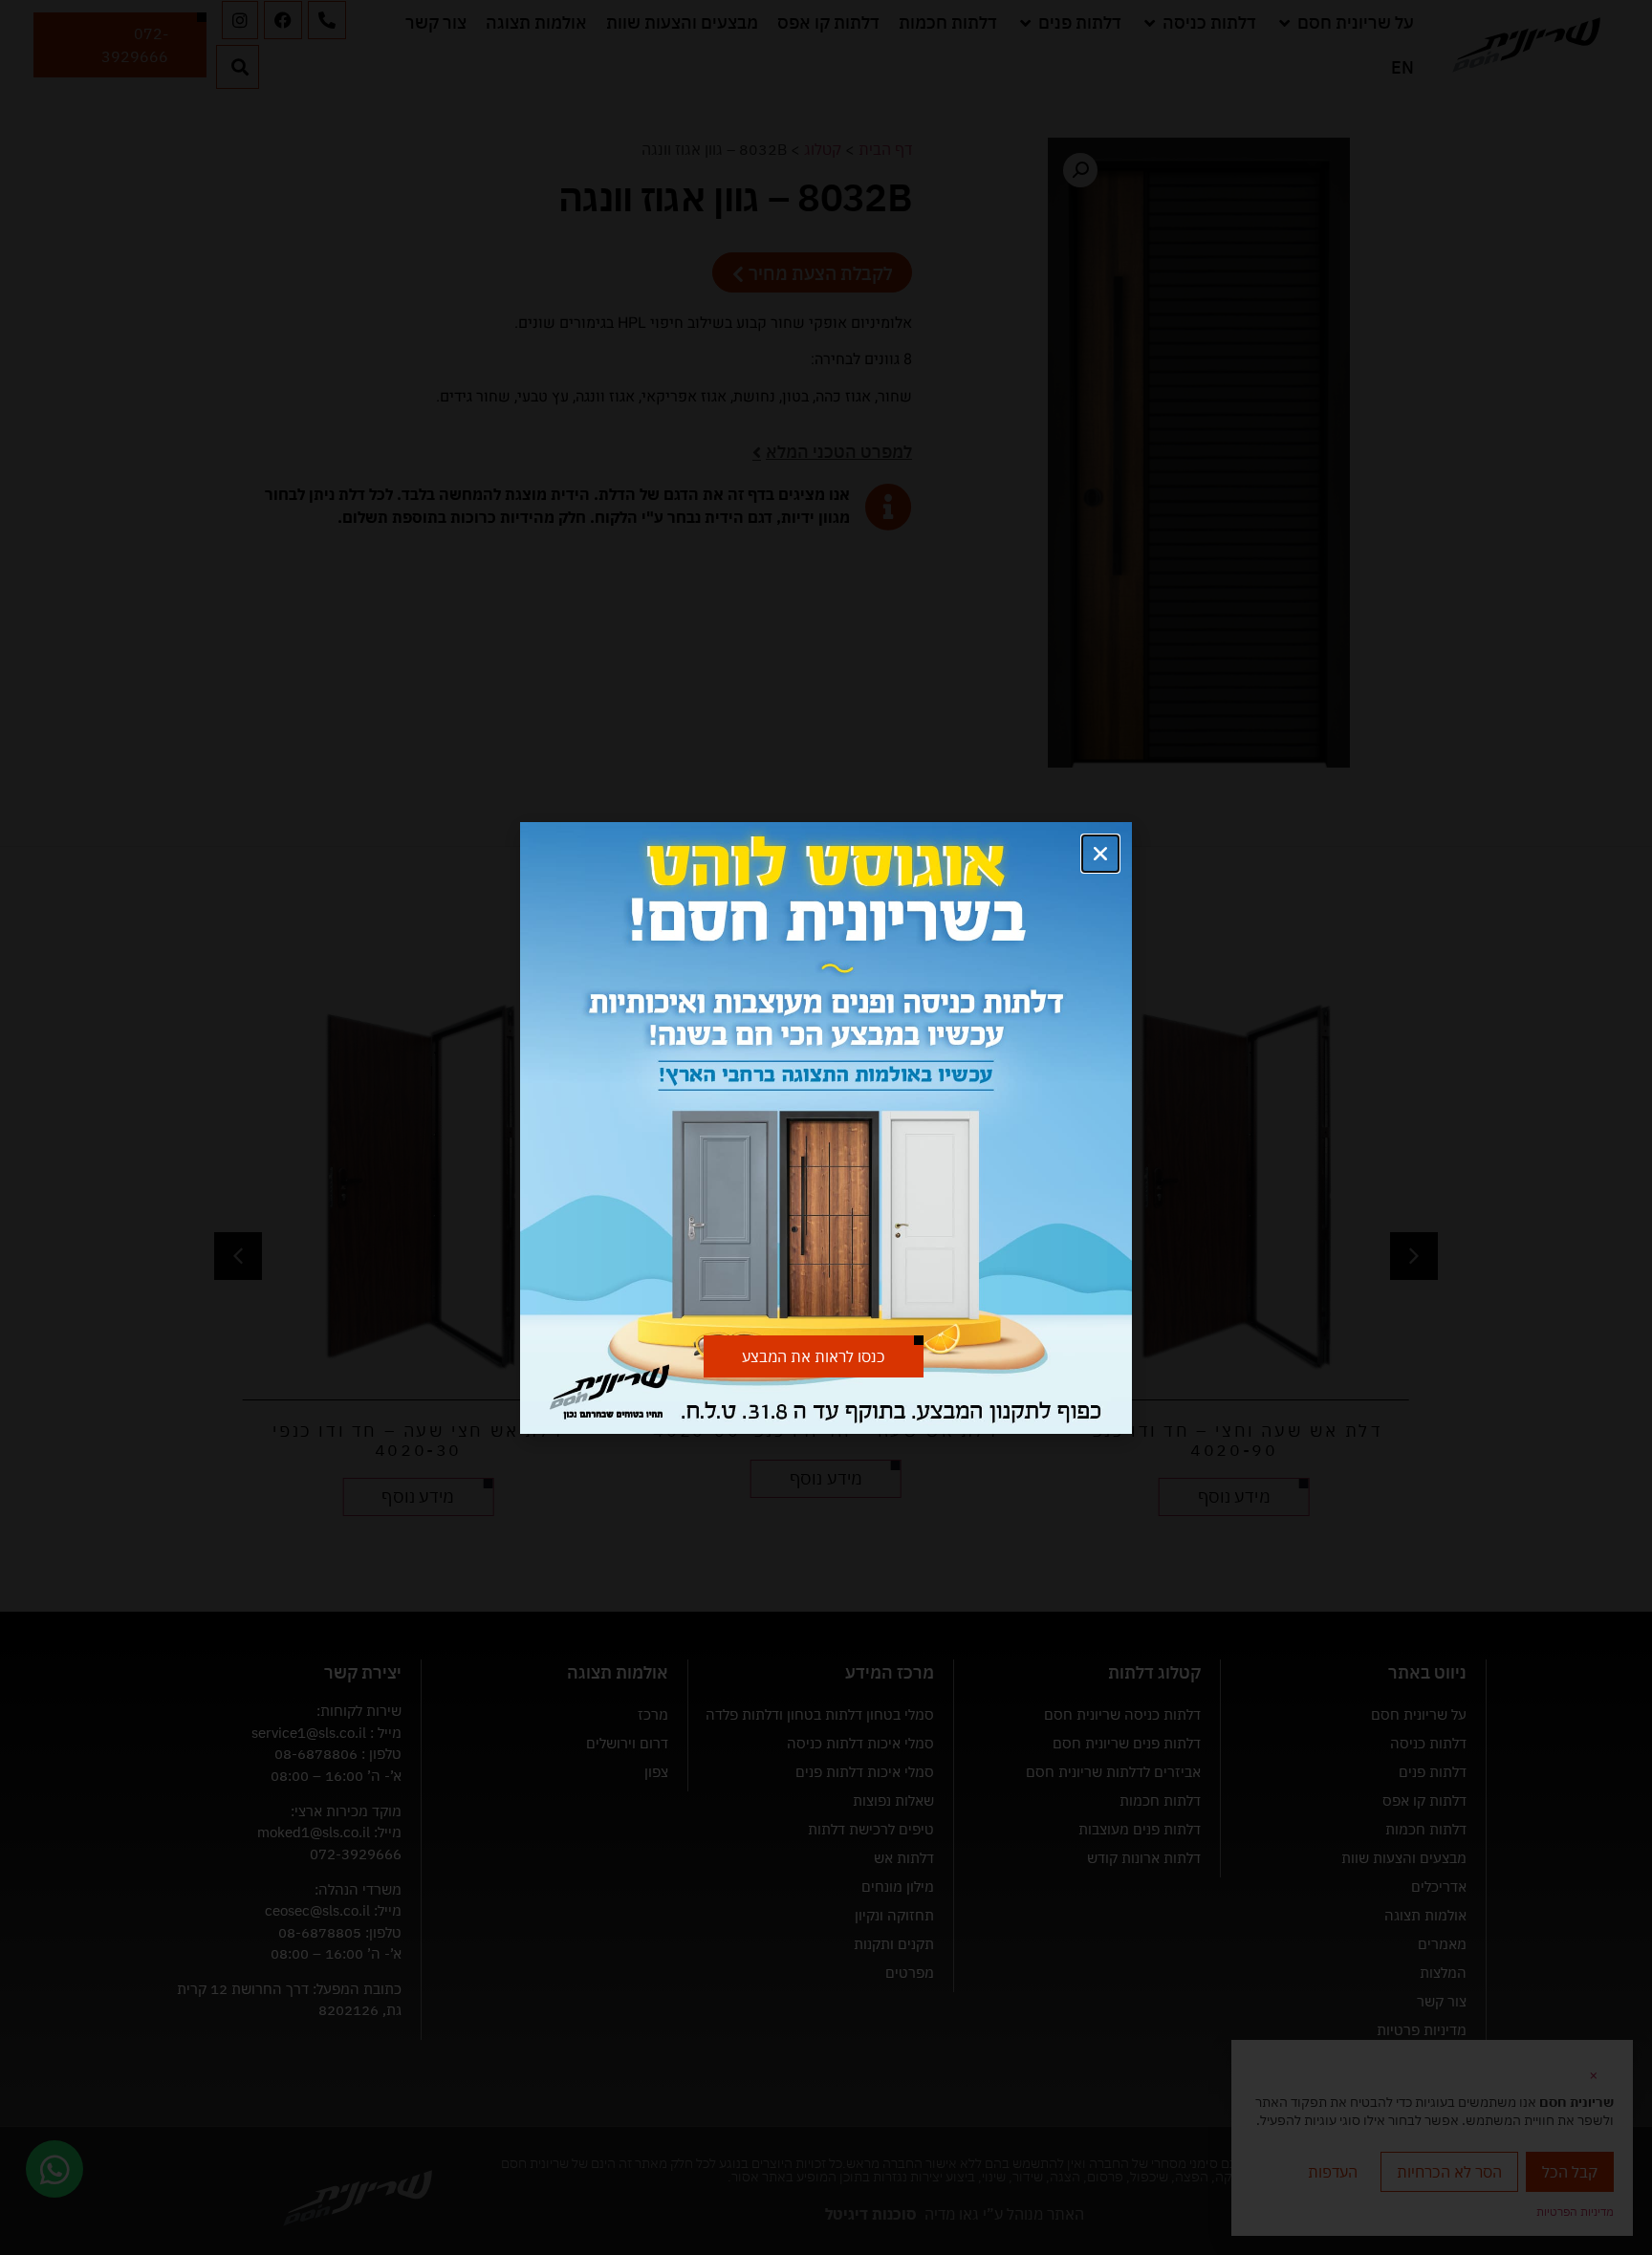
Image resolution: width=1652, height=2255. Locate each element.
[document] (826, 1127)
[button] (1100, 854)
